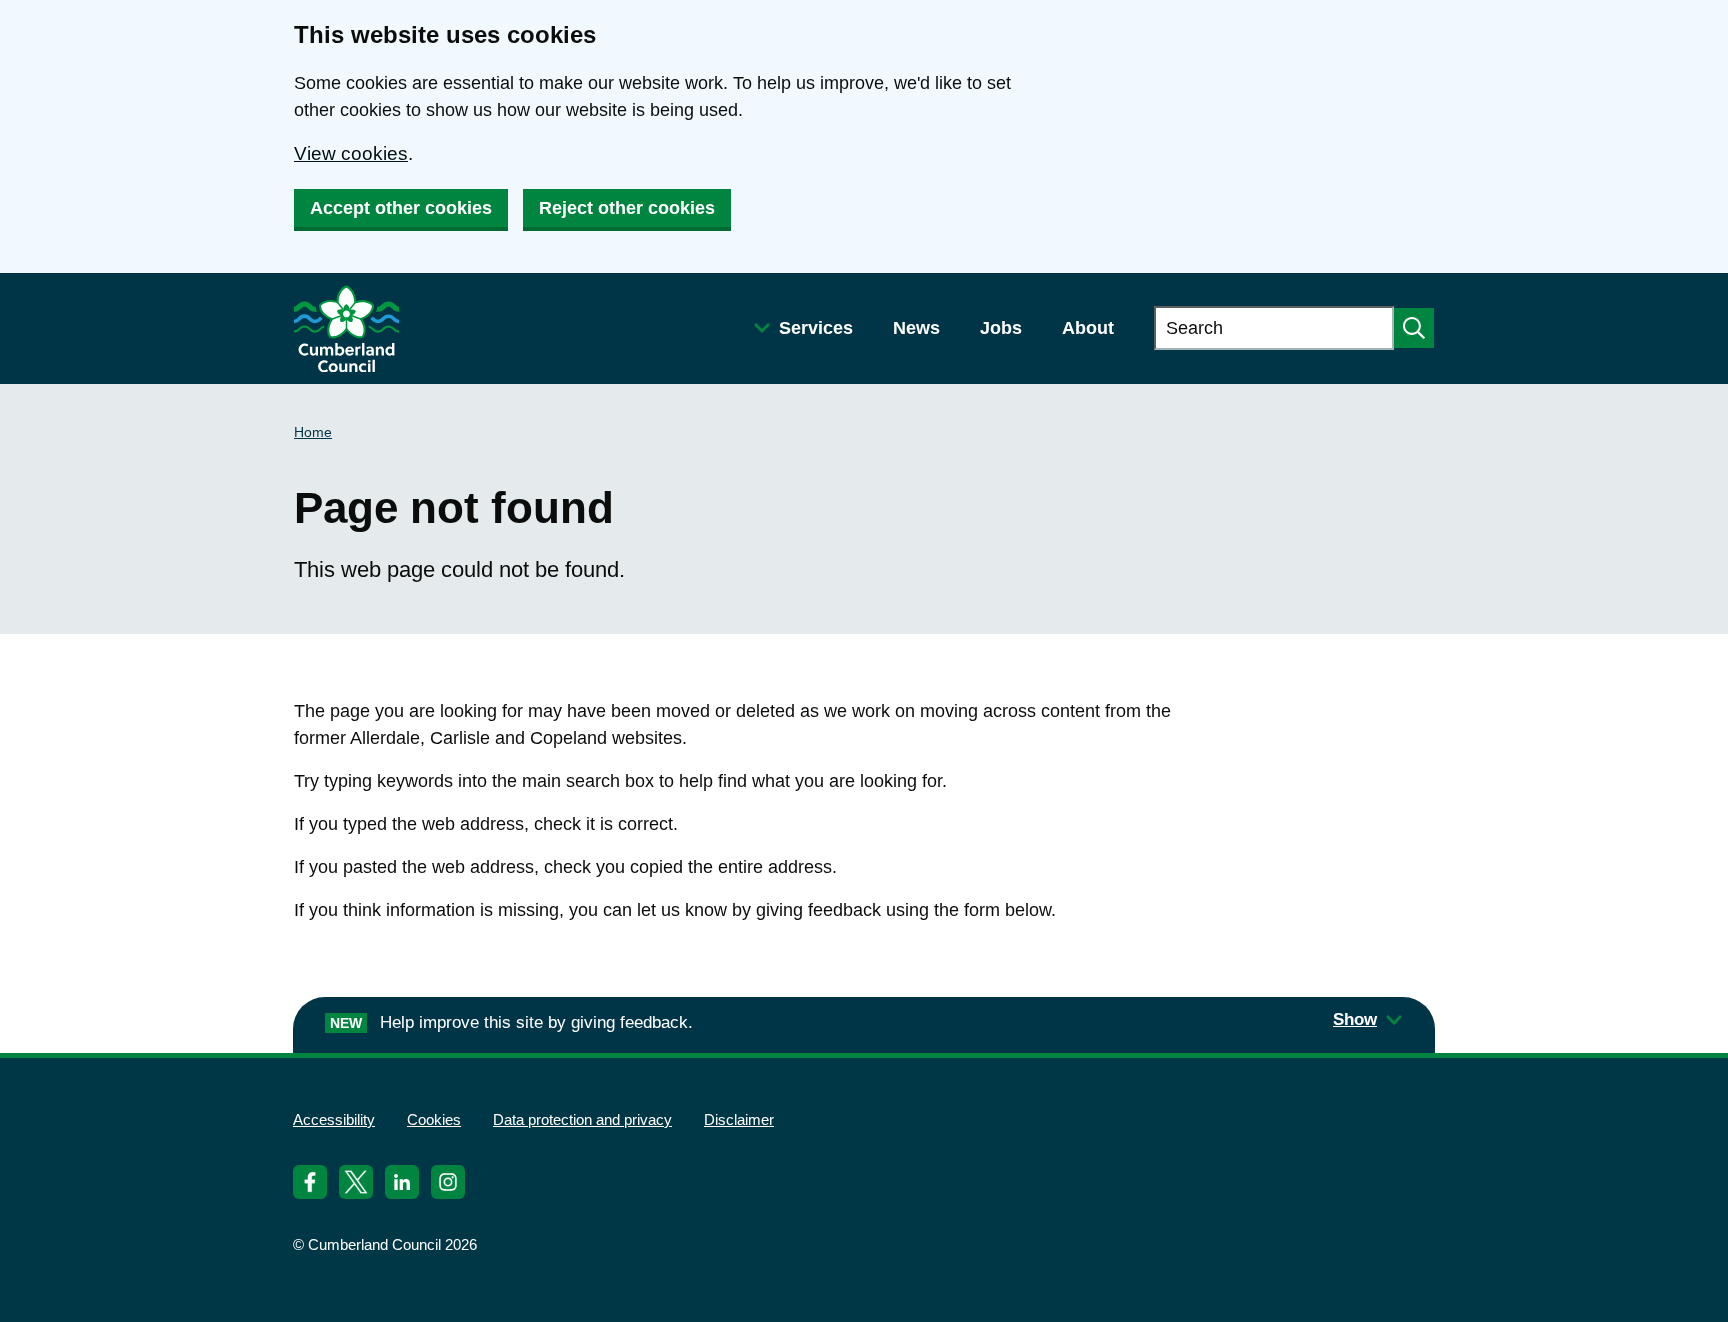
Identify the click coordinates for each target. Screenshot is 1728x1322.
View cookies (351, 153)
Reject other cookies (627, 208)
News (916, 328)
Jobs (1001, 328)
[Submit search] (1414, 328)
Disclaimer (739, 1119)
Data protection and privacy (582, 1119)
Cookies (434, 1119)
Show (1355, 1019)
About (1088, 328)
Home (313, 432)
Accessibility (334, 1119)
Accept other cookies (401, 208)
